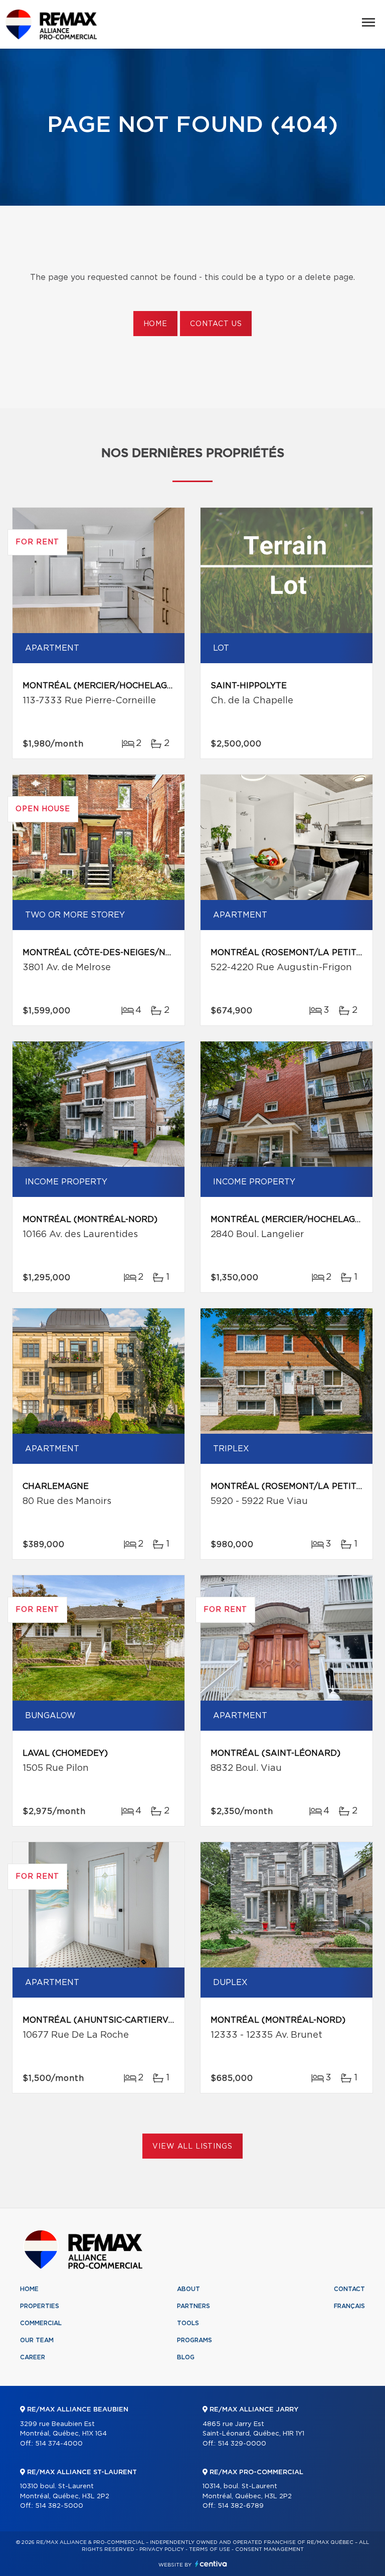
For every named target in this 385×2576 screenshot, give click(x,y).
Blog (186, 2357)
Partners (194, 2306)
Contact (349, 2289)
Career (33, 2357)
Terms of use (210, 2549)
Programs (195, 2340)
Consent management (269, 2549)
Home (155, 324)
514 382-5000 (59, 2506)
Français (349, 2306)
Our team (37, 2340)
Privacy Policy (162, 2549)
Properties (40, 2306)
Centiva (211, 2564)
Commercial (41, 2323)
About (188, 2289)
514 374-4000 (59, 2444)
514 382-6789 (241, 2506)
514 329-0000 (242, 2444)
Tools (188, 2323)
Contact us (216, 324)
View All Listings (192, 2147)
